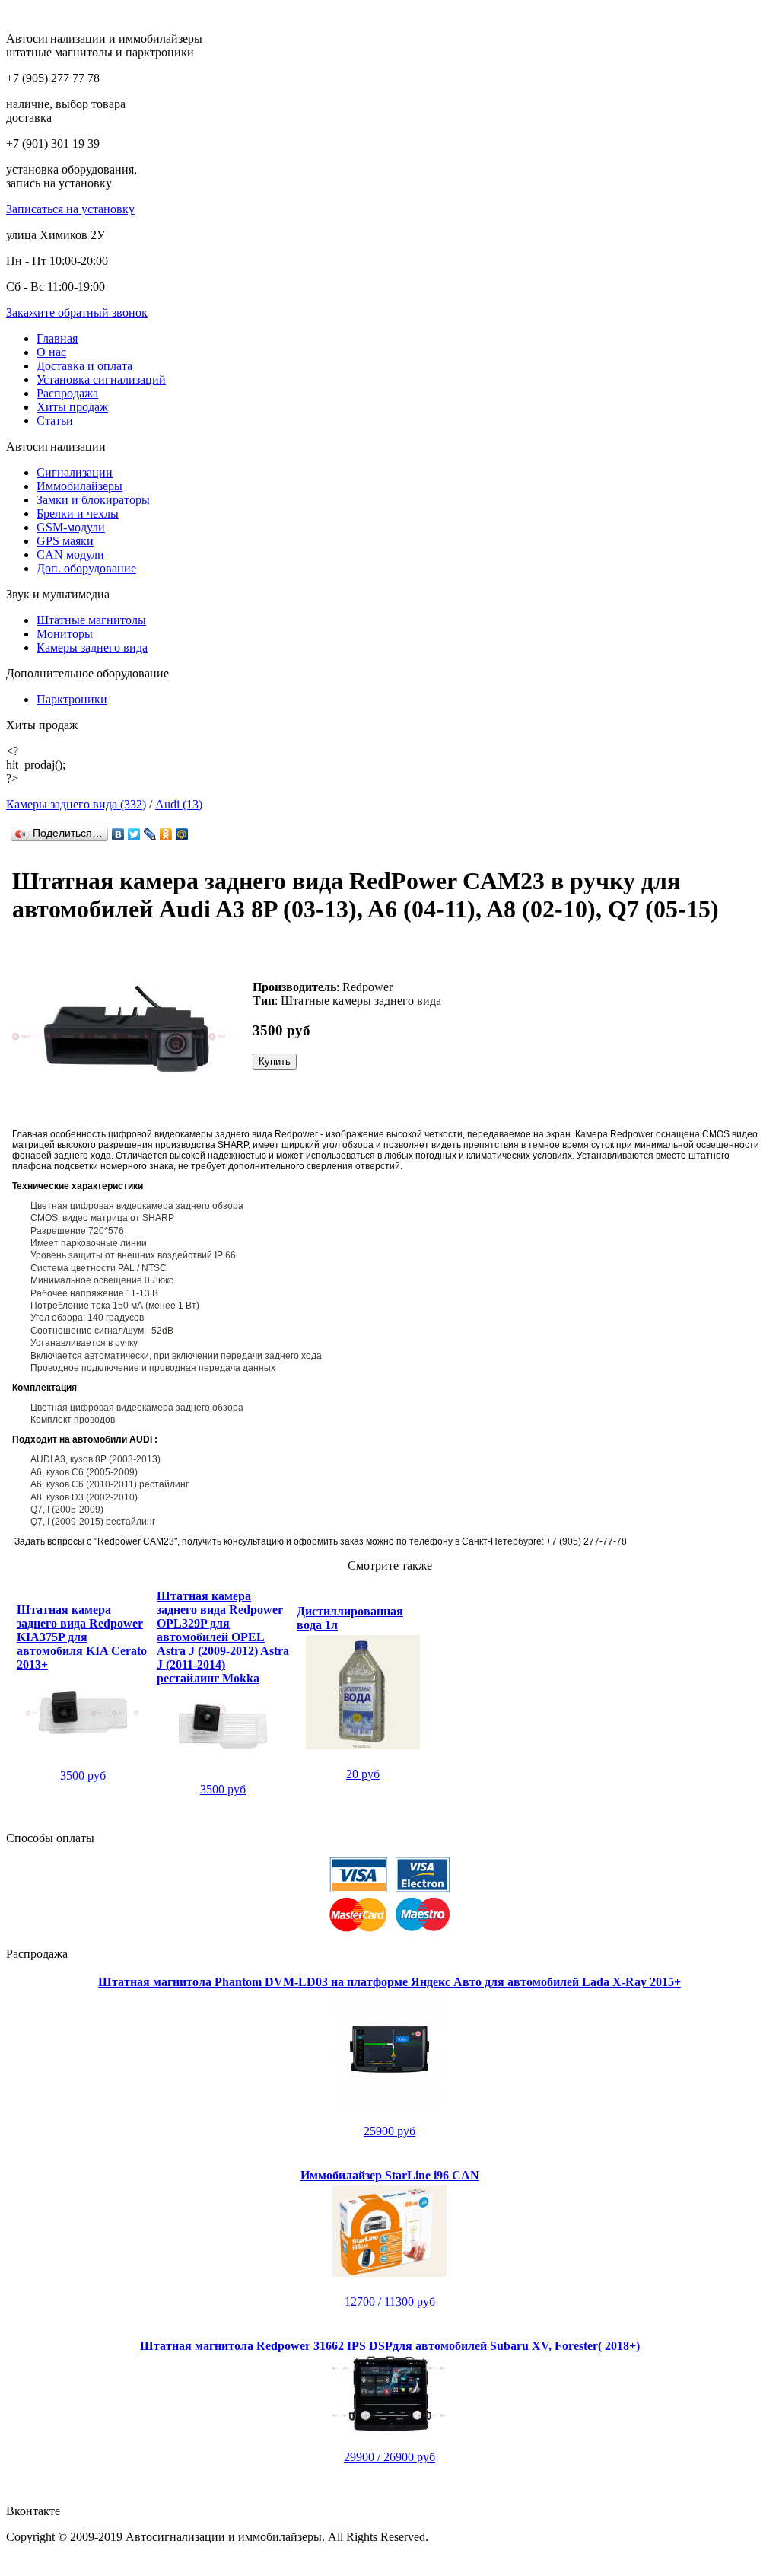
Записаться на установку (70, 209)
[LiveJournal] (150, 834)
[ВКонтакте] (118, 834)
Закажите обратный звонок (77, 312)
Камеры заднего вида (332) (76, 804)
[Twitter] (134, 834)
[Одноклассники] (166, 834)
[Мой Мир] (182, 834)
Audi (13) (179, 804)
